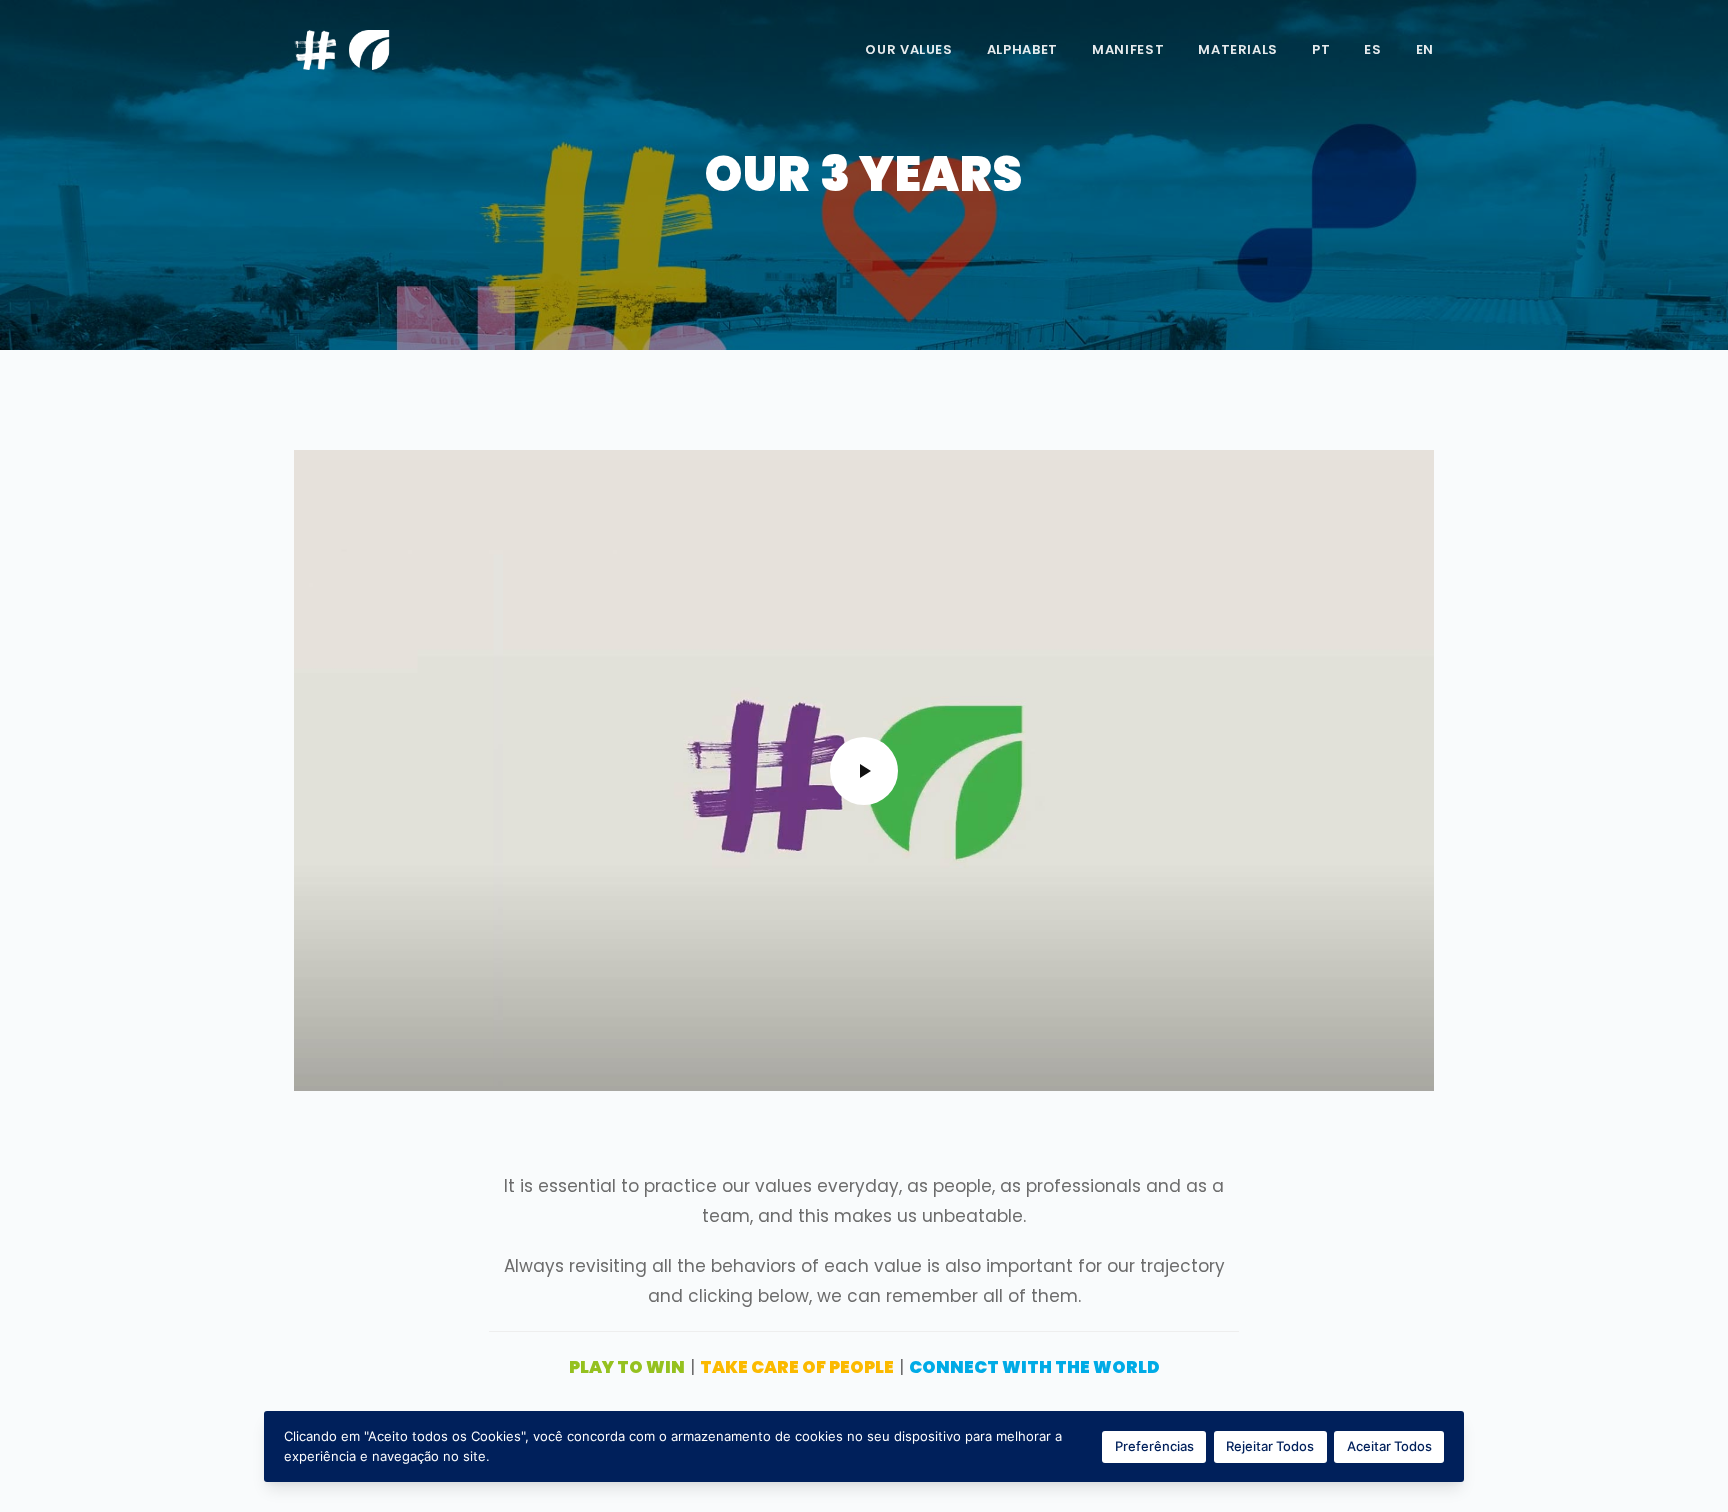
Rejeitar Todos (1270, 1446)
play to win (627, 1367)
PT (1321, 49)
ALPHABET (1022, 49)
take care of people (797, 1367)
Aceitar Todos (1389, 1446)
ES (1372, 49)
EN (1425, 49)
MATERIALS (1238, 49)
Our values (909, 49)
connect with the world (1034, 1367)
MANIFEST (1128, 49)
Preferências (1154, 1446)
